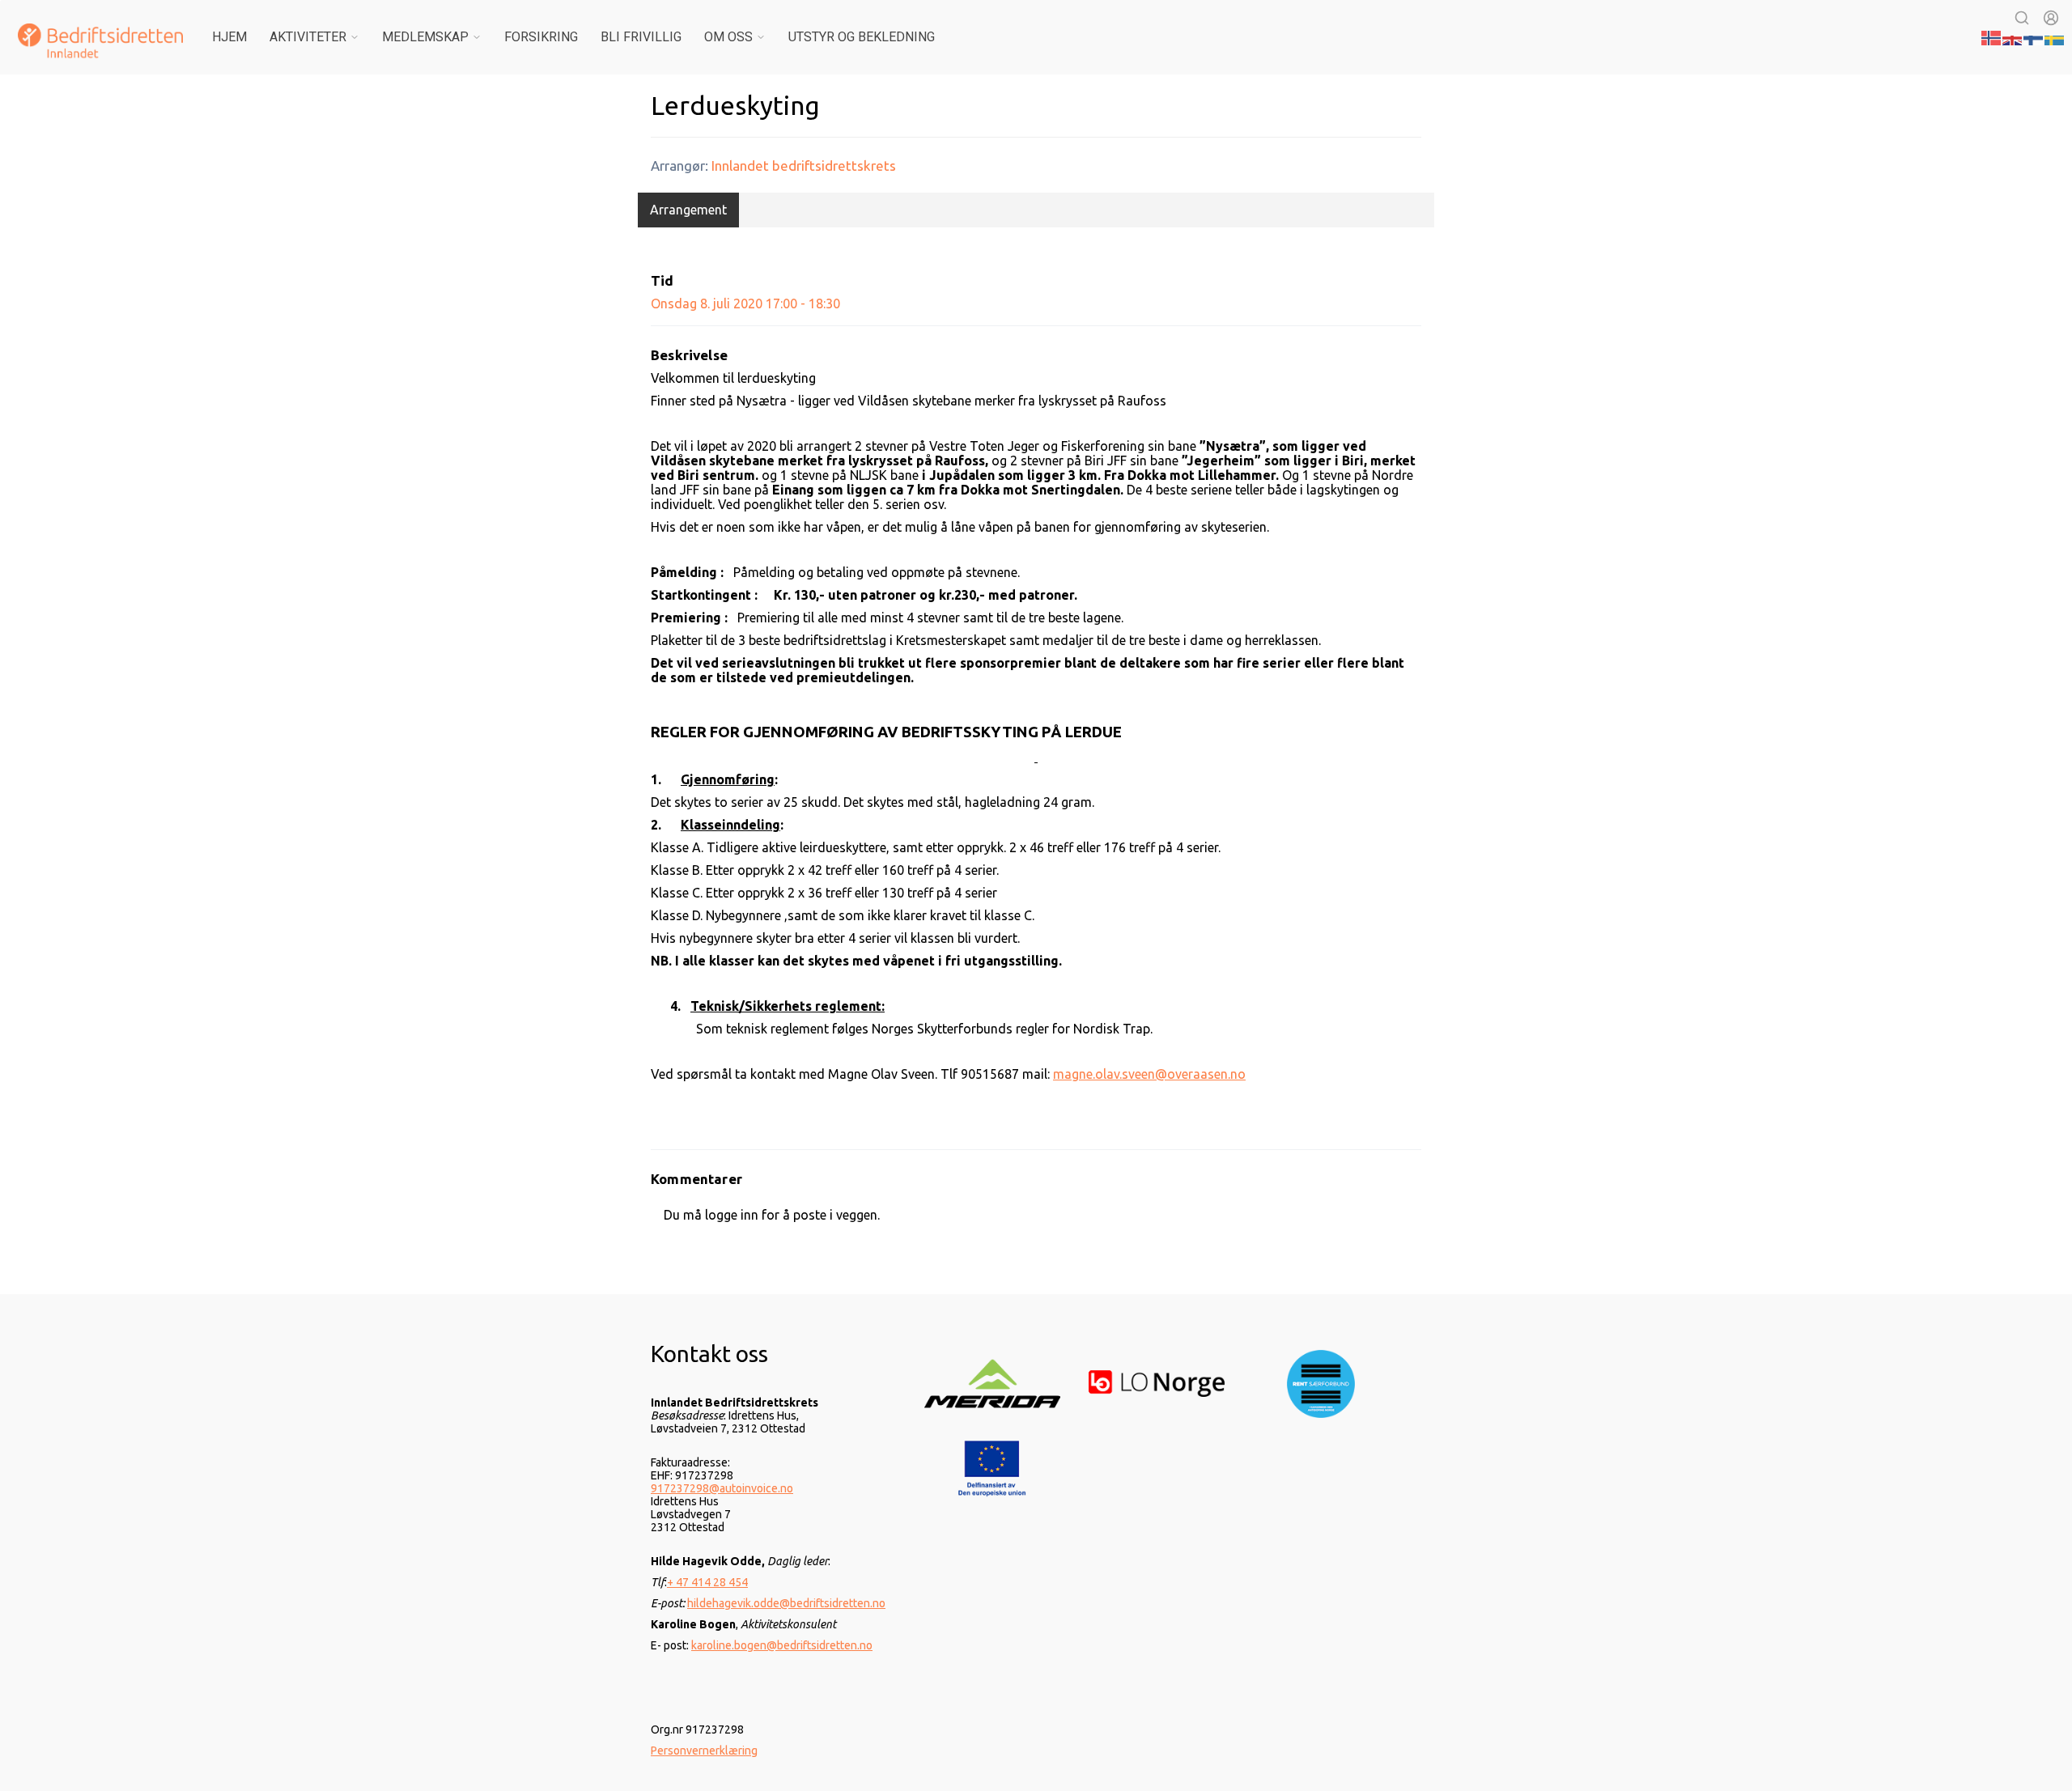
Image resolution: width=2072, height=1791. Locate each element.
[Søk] (2022, 18)
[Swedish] (2055, 36)
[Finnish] (2034, 36)
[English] (2013, 36)
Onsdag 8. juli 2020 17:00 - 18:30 (745, 303)
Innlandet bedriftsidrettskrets (804, 166)
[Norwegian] (1992, 36)
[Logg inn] (2051, 18)
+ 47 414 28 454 (707, 1582)
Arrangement (688, 210)
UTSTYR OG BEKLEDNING (862, 37)
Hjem (229, 37)
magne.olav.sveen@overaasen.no (1149, 1074)
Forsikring (541, 37)
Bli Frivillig (641, 37)
